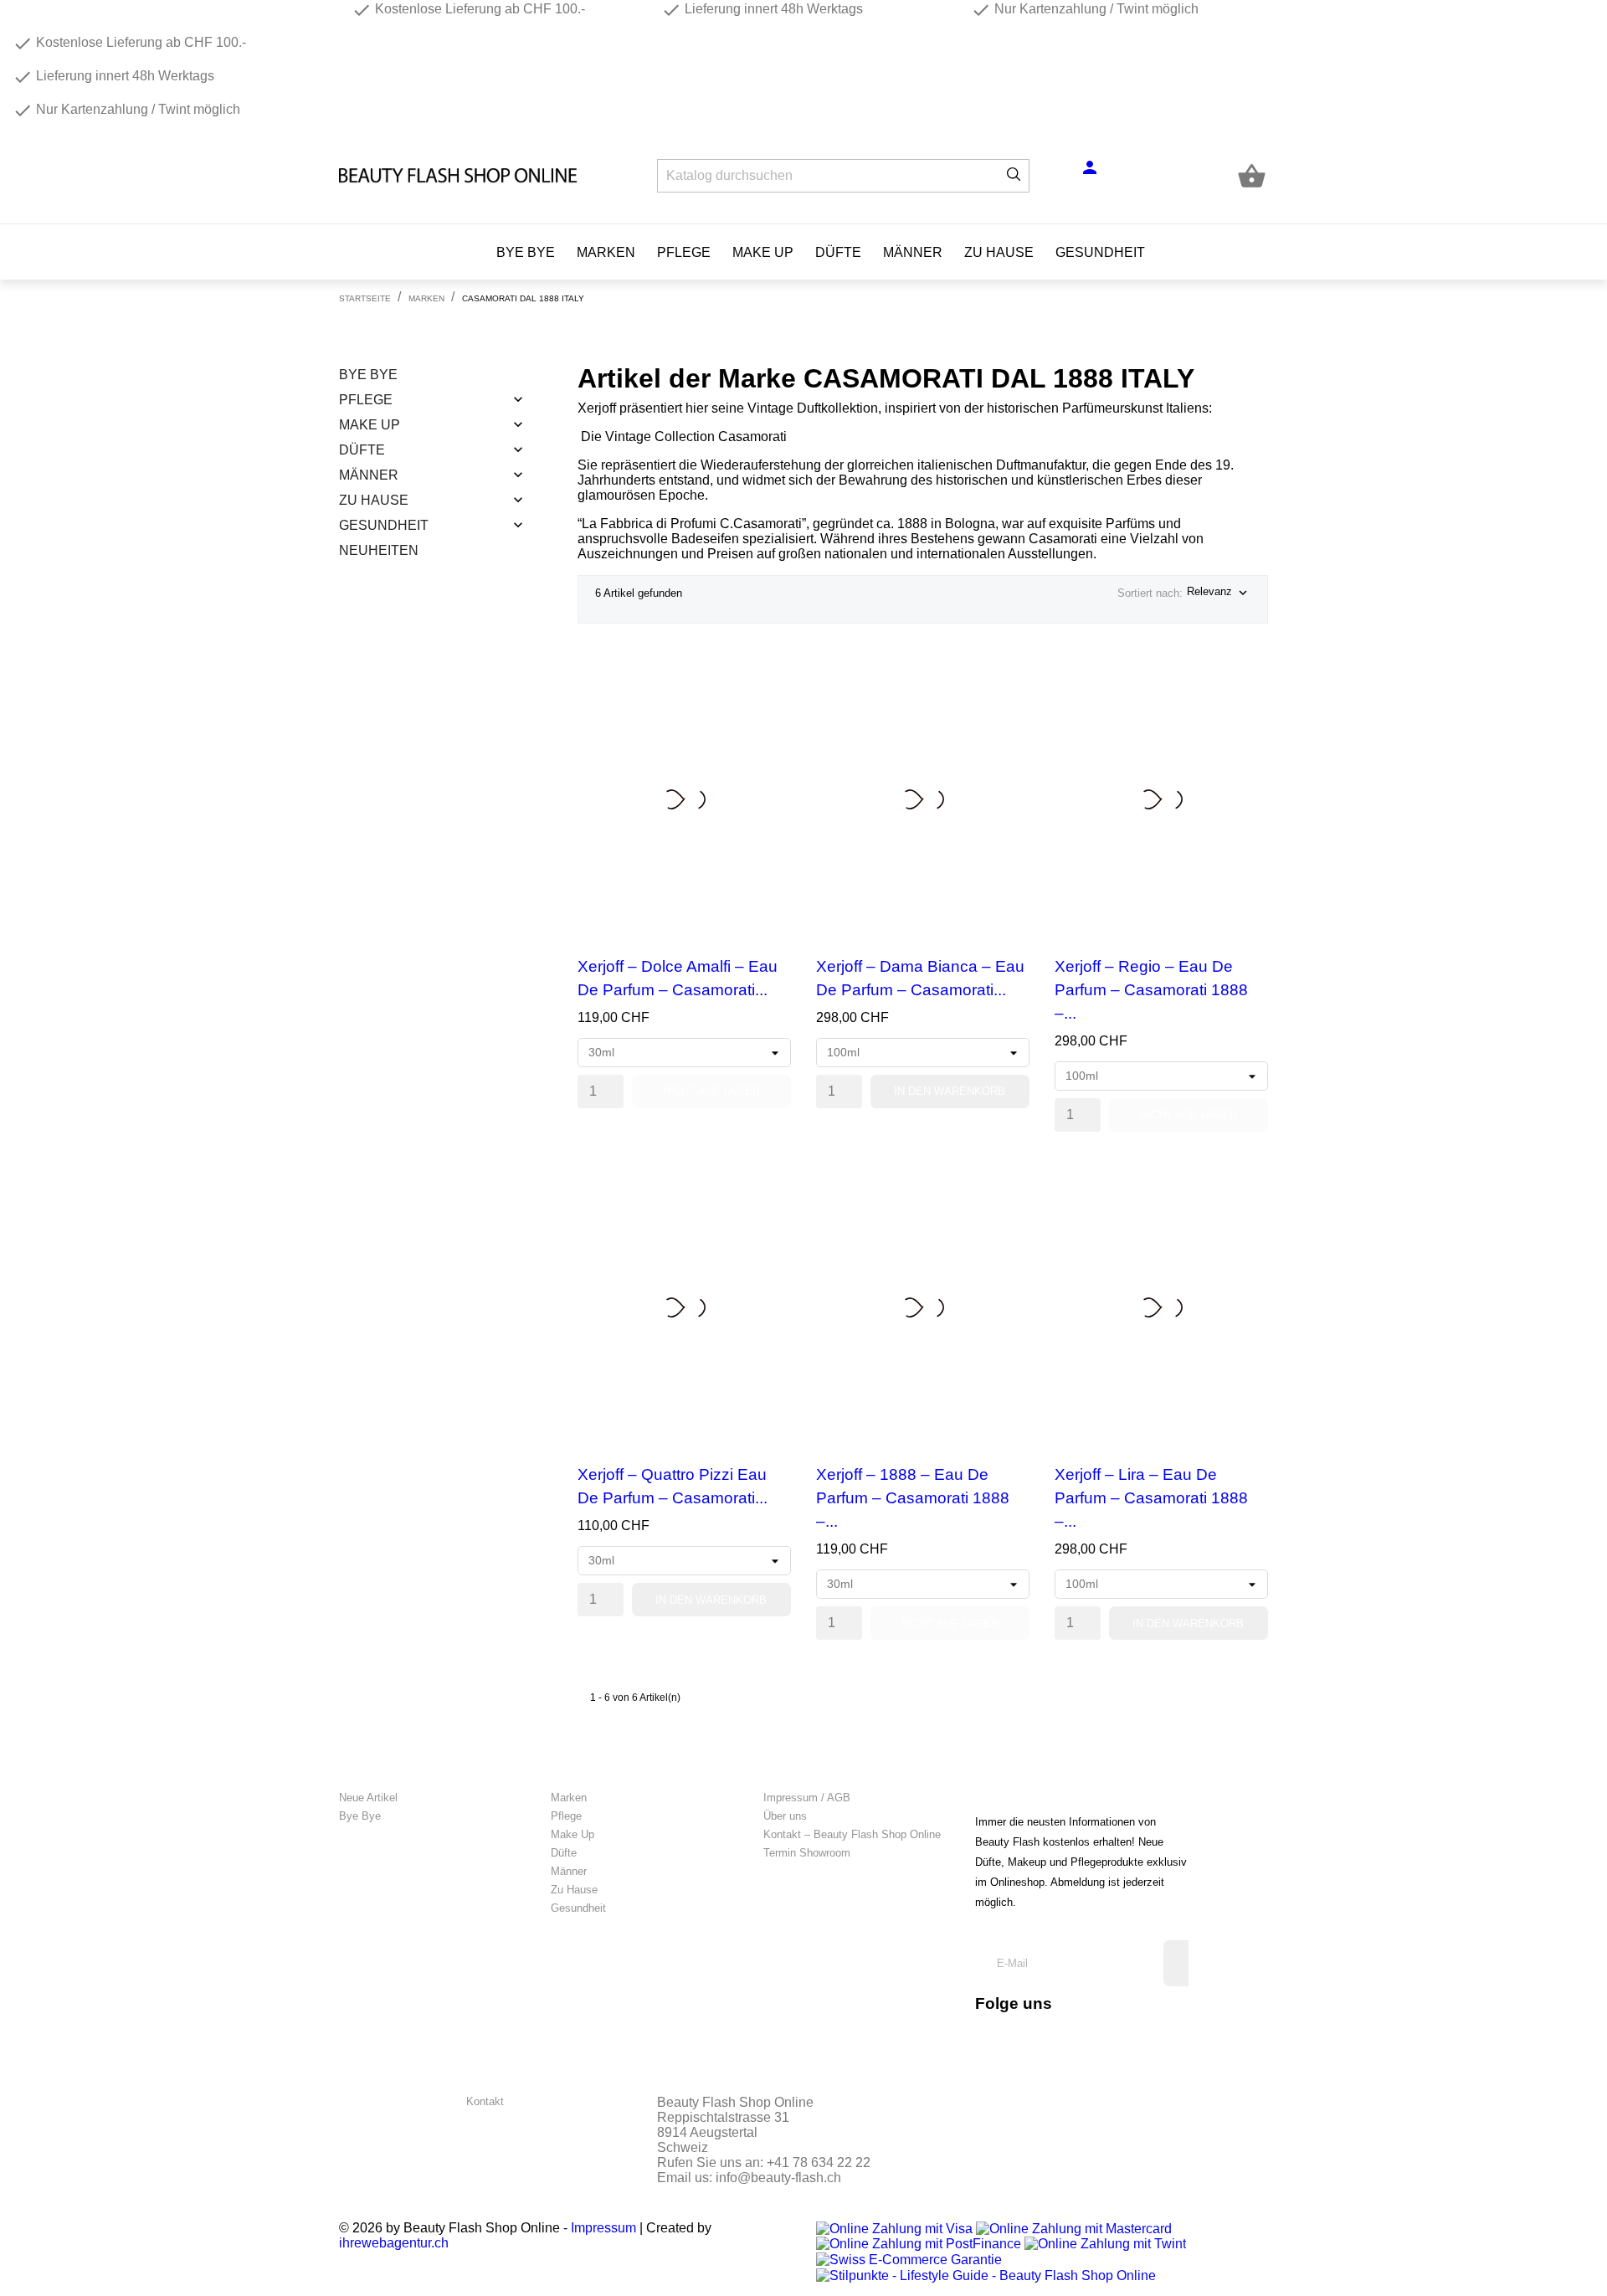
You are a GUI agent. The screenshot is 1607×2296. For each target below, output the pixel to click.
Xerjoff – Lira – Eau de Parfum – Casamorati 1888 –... (1151, 1498)
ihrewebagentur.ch (394, 2243)
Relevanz (1219, 593)
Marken (606, 252)
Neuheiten (379, 550)
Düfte (838, 252)
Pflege (684, 252)
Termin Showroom (807, 1853)
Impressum (603, 2228)
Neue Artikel (368, 1798)
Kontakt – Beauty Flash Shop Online (852, 1834)
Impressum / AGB (807, 1798)
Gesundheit (1100, 252)
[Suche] (1014, 176)
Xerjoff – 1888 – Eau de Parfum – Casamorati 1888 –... (913, 1498)
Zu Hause (999, 252)
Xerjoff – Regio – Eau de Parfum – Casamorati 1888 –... (1151, 990)
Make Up (763, 252)
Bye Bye (526, 252)
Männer (913, 252)
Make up (370, 425)
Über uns (785, 1816)
